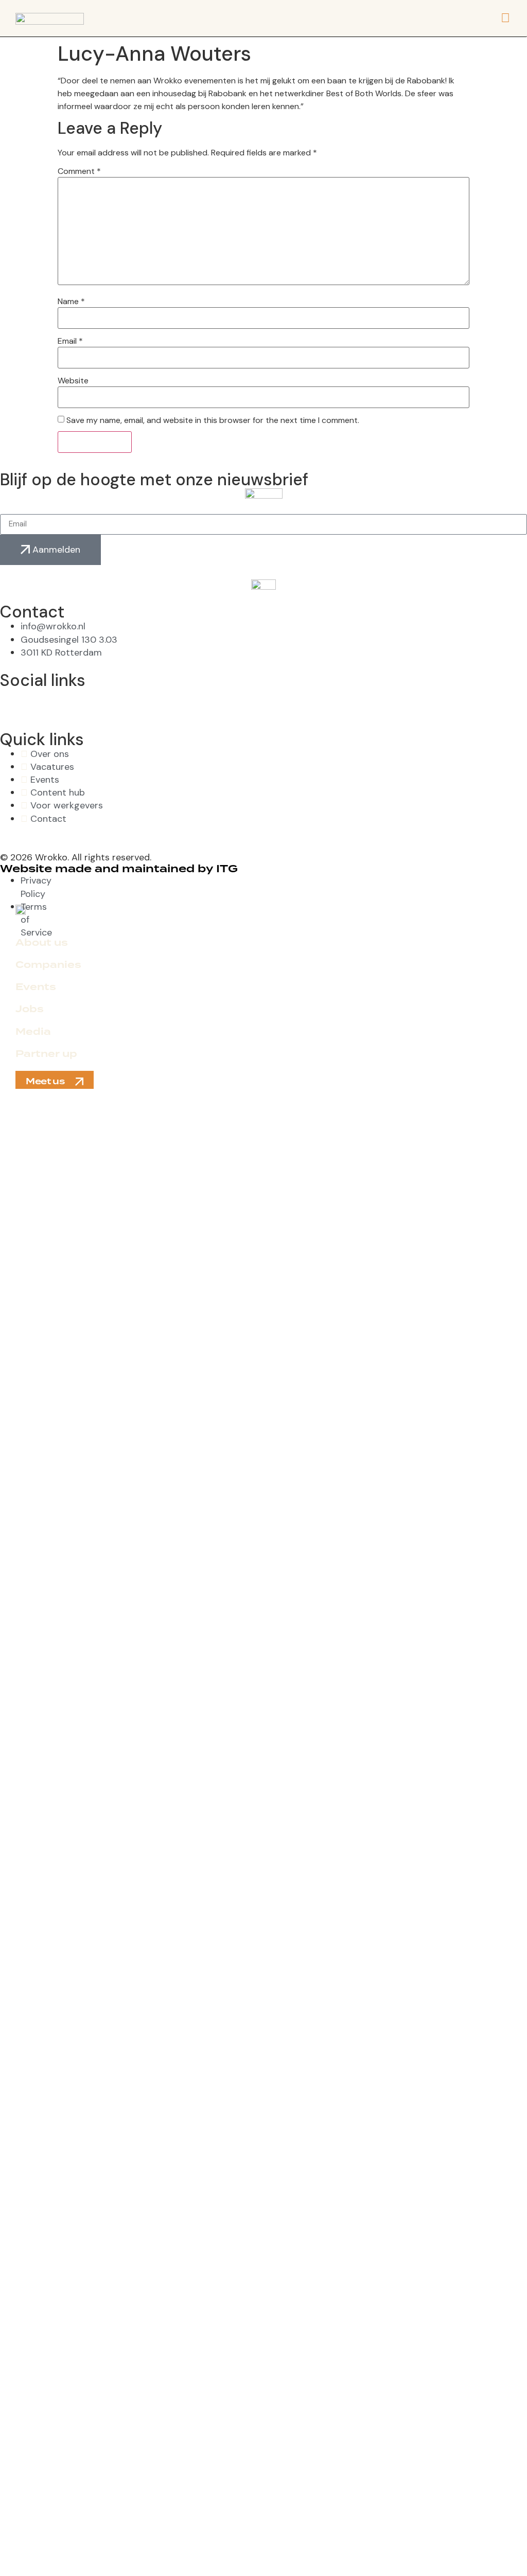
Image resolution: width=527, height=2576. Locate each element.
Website (73, 381)
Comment (79, 171)
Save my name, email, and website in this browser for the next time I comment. (213, 420)
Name (71, 302)
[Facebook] (13, 701)
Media (33, 1032)
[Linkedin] (408, 701)
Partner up (46, 1054)
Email (70, 341)
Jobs (30, 1009)
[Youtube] (276, 701)
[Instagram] (145, 701)
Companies (48, 965)
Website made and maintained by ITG (119, 869)
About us (42, 943)
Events (36, 987)
